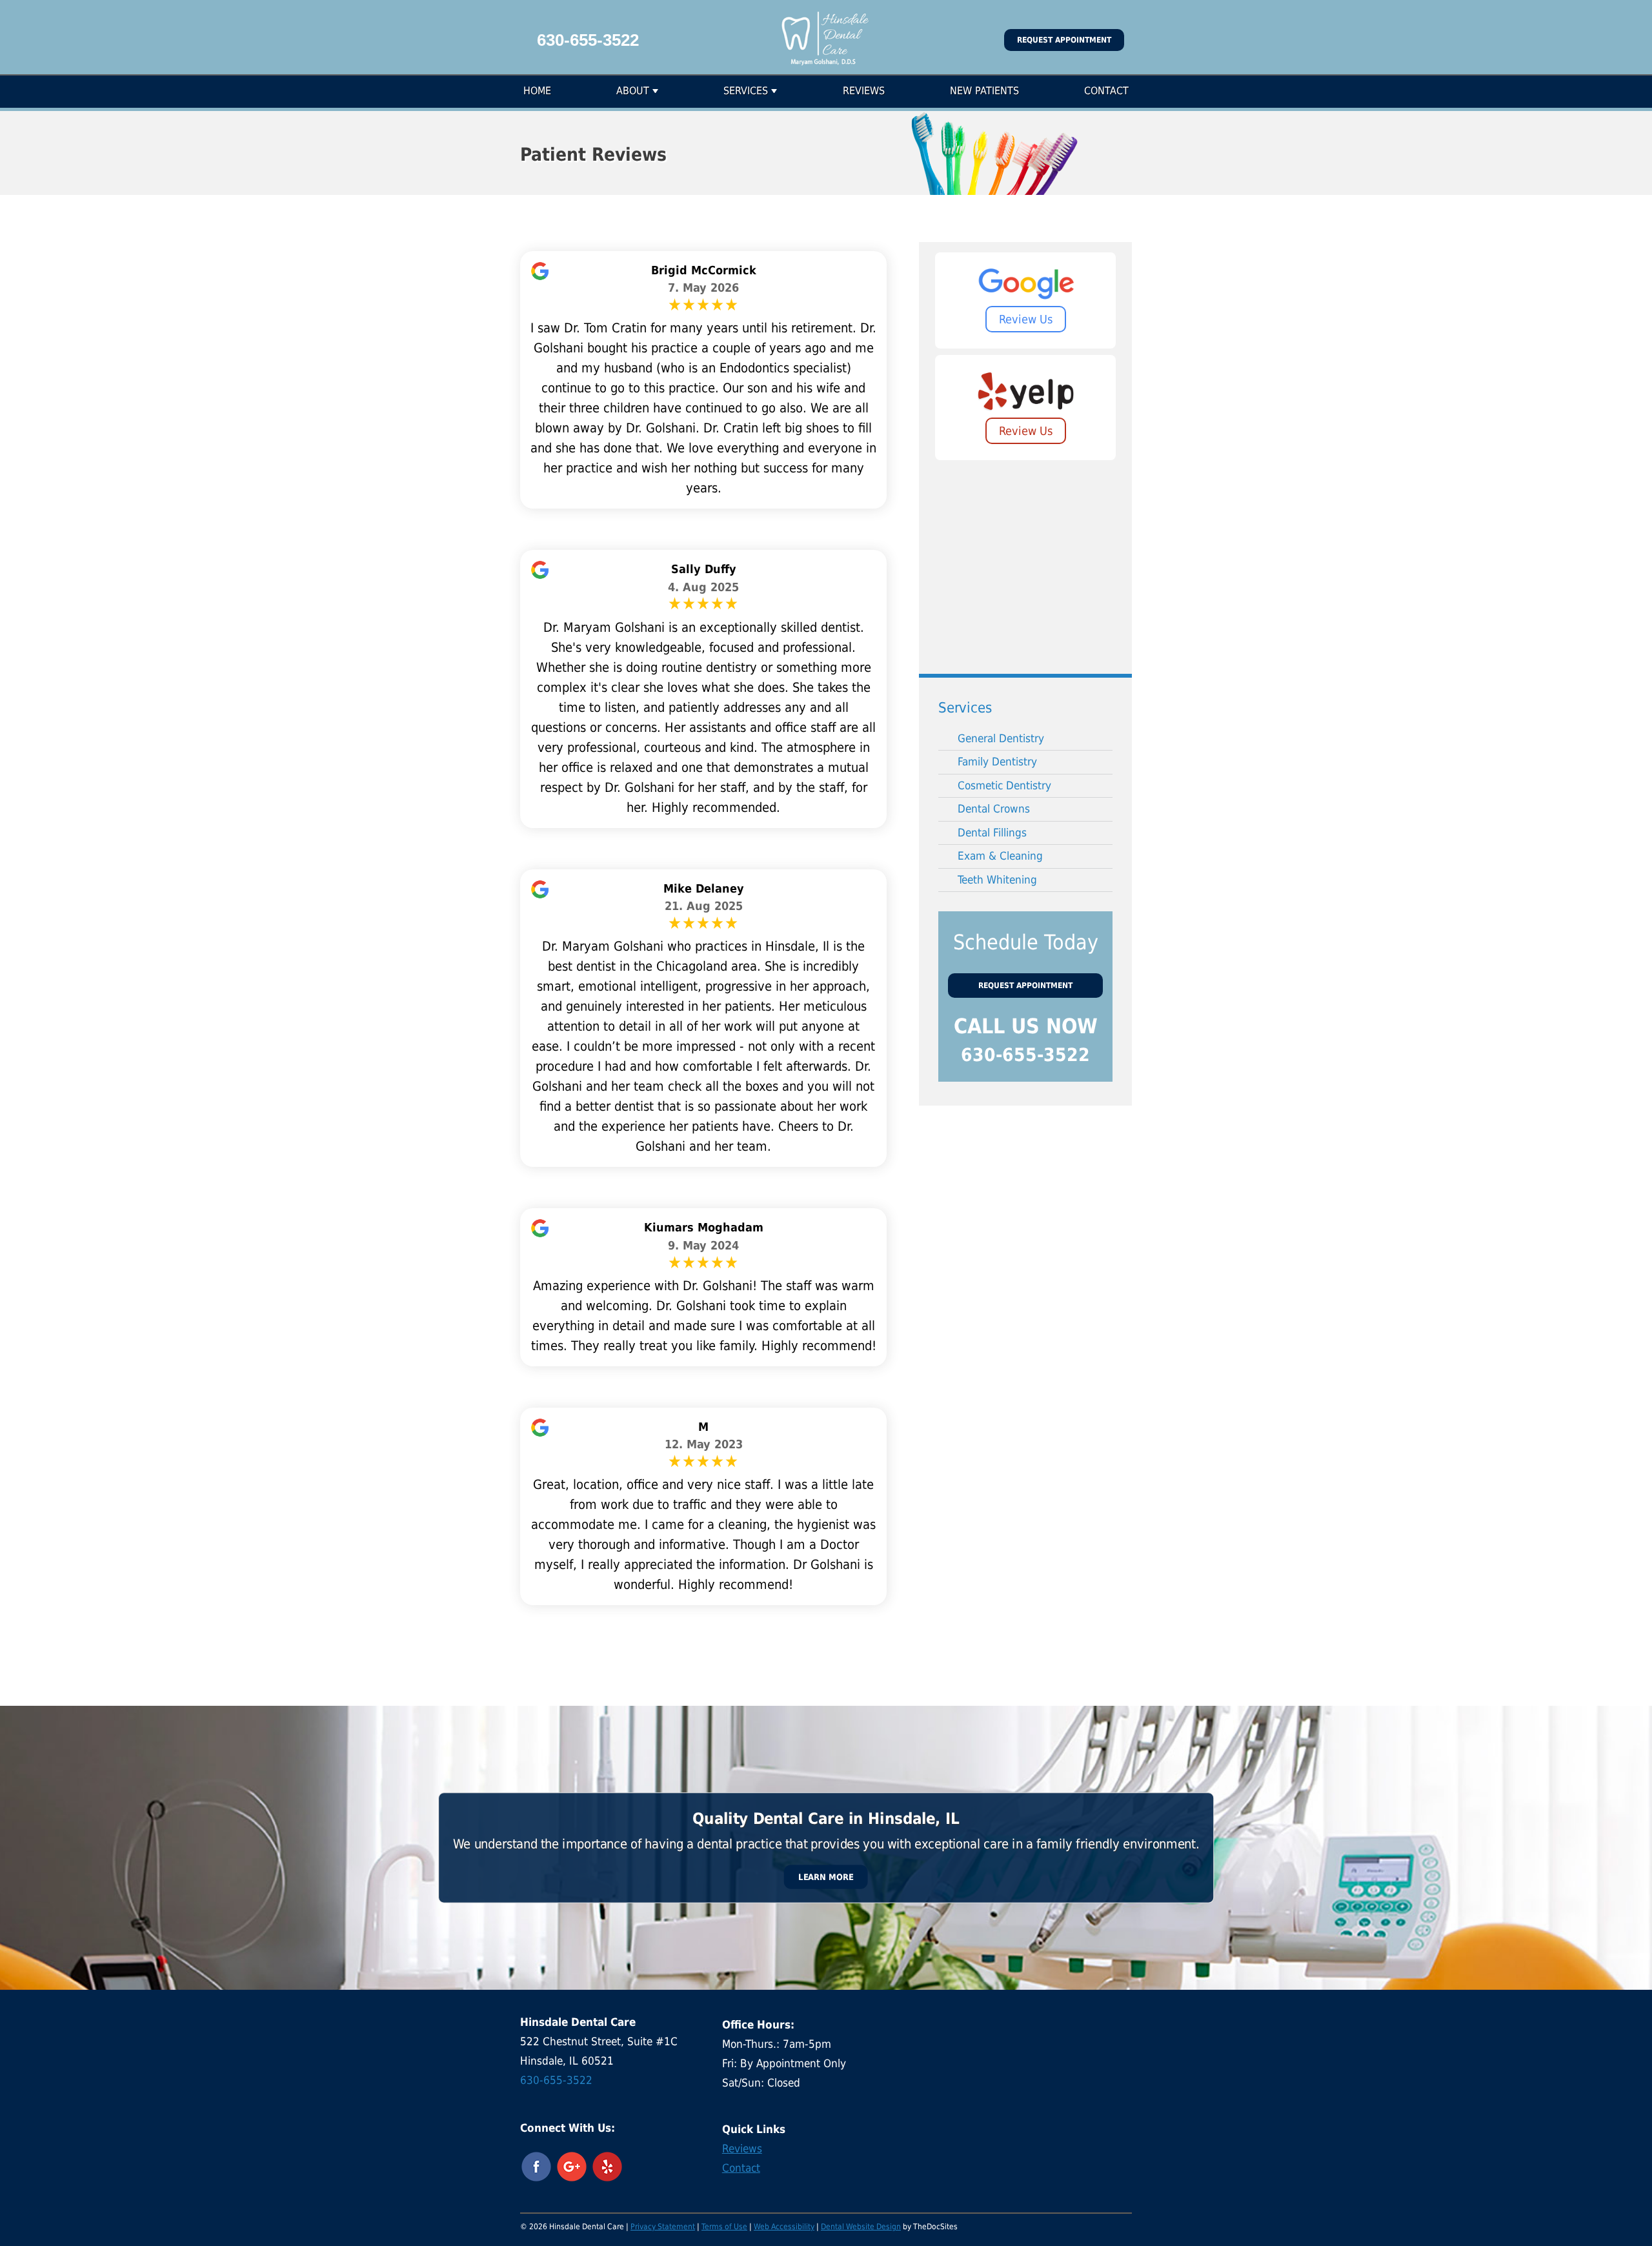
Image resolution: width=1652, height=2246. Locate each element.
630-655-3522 (588, 40)
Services (746, 91)
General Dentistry (1001, 738)
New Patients (984, 91)
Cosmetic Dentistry (1004, 785)
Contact (1106, 91)
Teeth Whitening (997, 880)
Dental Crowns (994, 809)
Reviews (864, 91)
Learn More (826, 1877)
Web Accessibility (784, 2227)
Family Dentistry (997, 762)
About (633, 91)
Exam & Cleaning (1000, 856)
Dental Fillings (992, 833)
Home (537, 91)
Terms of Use (724, 2227)
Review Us (1026, 319)
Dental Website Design (861, 2227)
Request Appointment (1064, 40)
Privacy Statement (663, 2227)
